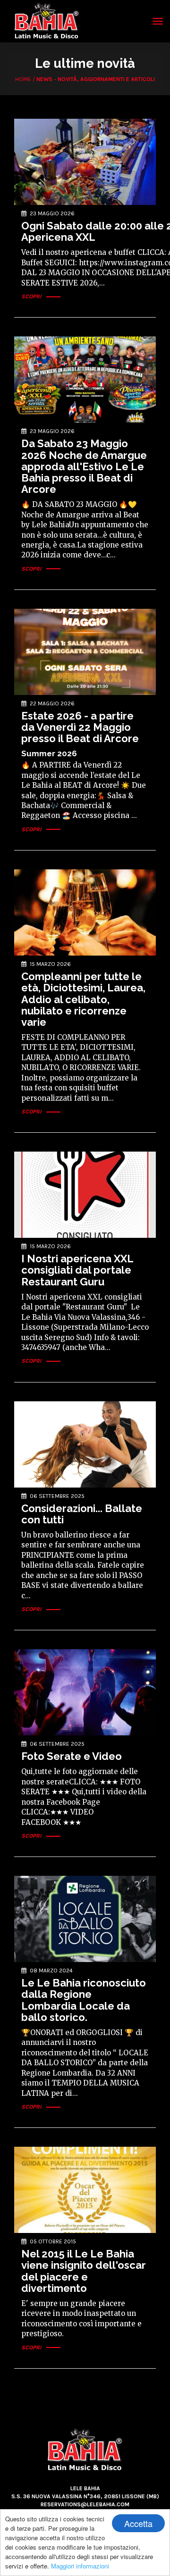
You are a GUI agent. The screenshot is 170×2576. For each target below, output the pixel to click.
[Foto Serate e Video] (85, 1692)
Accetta (138, 2523)
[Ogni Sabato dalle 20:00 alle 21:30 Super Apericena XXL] (85, 162)
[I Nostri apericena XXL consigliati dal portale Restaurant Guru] (85, 1195)
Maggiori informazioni (80, 2566)
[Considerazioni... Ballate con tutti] (85, 1444)
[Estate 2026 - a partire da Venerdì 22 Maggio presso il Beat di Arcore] (85, 652)
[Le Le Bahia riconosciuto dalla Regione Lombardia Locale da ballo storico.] (85, 1919)
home (23, 79)
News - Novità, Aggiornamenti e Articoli (96, 79)
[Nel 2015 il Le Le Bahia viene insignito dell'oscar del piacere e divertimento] (85, 2190)
